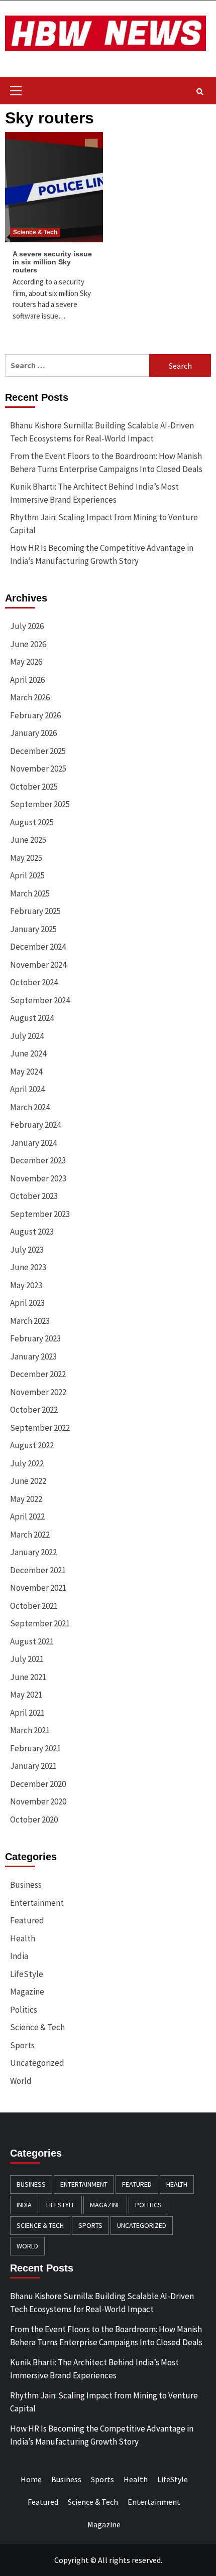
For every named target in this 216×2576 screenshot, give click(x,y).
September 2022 (40, 1428)
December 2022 (38, 1374)
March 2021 (30, 1730)
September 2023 (40, 1214)
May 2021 (26, 1695)
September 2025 (40, 804)
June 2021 (28, 1677)
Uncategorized (37, 2063)
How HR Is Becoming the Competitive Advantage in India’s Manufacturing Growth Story (102, 554)
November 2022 (38, 1392)
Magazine (27, 1992)
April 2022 (27, 1517)
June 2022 (28, 1481)
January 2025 (33, 929)
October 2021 (34, 1606)
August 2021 (32, 1641)
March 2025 (30, 893)
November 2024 (38, 965)
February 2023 (35, 1338)
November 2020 (38, 1801)
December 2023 (38, 1160)
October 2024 (34, 982)
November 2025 (38, 769)
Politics (24, 2010)
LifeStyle (27, 1974)
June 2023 (28, 1267)
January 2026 (33, 733)
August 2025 (32, 822)
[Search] (200, 92)
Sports (22, 2045)
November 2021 (38, 1588)
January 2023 (33, 1356)
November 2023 (38, 1178)
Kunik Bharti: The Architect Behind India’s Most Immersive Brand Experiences (94, 493)
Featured (27, 1920)
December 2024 (38, 947)
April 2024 (27, 1089)
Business (26, 1885)
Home (31, 2479)
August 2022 (32, 1445)
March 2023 (30, 1321)
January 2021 (33, 1766)
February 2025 (35, 911)
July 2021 (27, 1659)
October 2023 (34, 1196)
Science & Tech (35, 232)
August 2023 (32, 1232)
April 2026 (27, 680)
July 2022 (27, 1463)
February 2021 (35, 1748)
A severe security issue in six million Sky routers (52, 262)
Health (23, 1938)
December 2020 (38, 1784)
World (21, 2081)
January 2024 (33, 1143)
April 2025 (27, 875)
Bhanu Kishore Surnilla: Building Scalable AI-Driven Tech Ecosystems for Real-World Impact (102, 432)
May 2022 (26, 1499)
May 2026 (26, 662)
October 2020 (34, 1820)
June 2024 (28, 1053)
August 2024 (32, 1018)
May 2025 (26, 858)
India (19, 1956)
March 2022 (30, 1535)
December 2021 (38, 1570)
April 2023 (27, 1303)
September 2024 (40, 1000)
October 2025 (34, 787)
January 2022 (33, 1552)
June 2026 (28, 644)
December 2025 (38, 751)
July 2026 (27, 626)
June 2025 (28, 840)
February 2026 (35, 715)
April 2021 (27, 1713)
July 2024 (27, 1036)
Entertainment (37, 1903)
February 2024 (35, 1125)
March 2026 (30, 697)
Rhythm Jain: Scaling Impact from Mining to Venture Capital (104, 524)
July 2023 (27, 1250)
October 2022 (34, 1410)
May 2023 (26, 1285)
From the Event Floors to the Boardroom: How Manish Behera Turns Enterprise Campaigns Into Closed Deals (106, 463)
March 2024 (30, 1107)
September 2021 (40, 1623)
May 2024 (26, 1072)
